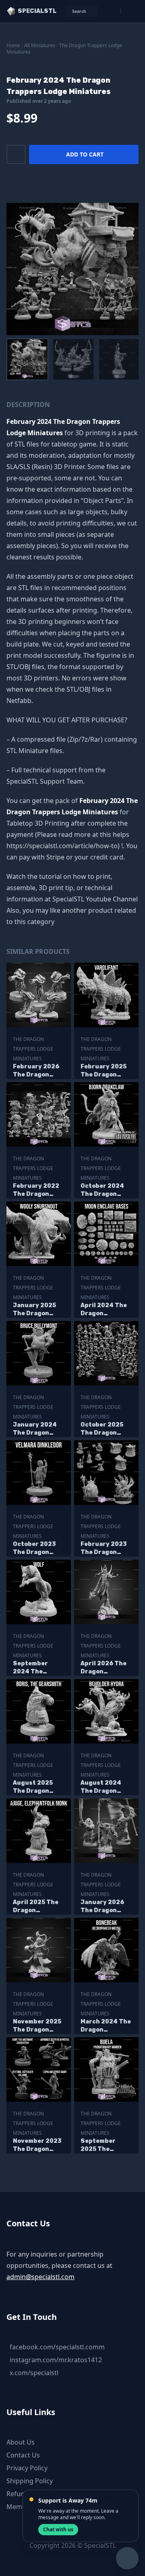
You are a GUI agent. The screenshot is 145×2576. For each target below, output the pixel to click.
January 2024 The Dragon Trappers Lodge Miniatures (38, 1429)
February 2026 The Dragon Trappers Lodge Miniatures (38, 1071)
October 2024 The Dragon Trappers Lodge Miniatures (105, 1190)
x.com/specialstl (34, 2373)
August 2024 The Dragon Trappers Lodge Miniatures (105, 1787)
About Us (21, 2442)
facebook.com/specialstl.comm (57, 2347)
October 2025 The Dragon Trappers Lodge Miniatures (105, 1429)
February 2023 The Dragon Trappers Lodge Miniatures (105, 1549)
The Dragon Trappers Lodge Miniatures (64, 49)
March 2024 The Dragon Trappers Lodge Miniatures (106, 2026)
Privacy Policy (27, 2468)
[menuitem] (27, 359)
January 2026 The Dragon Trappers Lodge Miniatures (105, 1907)
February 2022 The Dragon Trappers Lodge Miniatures (38, 1190)
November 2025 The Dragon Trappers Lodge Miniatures (38, 2026)
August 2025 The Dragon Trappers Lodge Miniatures (38, 1787)
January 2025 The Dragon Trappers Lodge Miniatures (38, 1310)
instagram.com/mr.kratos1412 (56, 2360)
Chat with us (58, 2529)
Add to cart (85, 154)
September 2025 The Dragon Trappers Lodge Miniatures (105, 2145)
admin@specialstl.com (40, 2277)
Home (13, 45)
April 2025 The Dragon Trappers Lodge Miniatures (38, 1907)
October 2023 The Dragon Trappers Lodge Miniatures (38, 1549)
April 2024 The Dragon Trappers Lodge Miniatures (105, 1310)
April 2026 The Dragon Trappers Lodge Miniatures (105, 1668)
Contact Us (23, 2455)
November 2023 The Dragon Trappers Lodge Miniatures (38, 2145)
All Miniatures (40, 45)
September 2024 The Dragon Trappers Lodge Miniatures (38, 1668)
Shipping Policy (30, 2481)
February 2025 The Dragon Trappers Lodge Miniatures (105, 1071)
